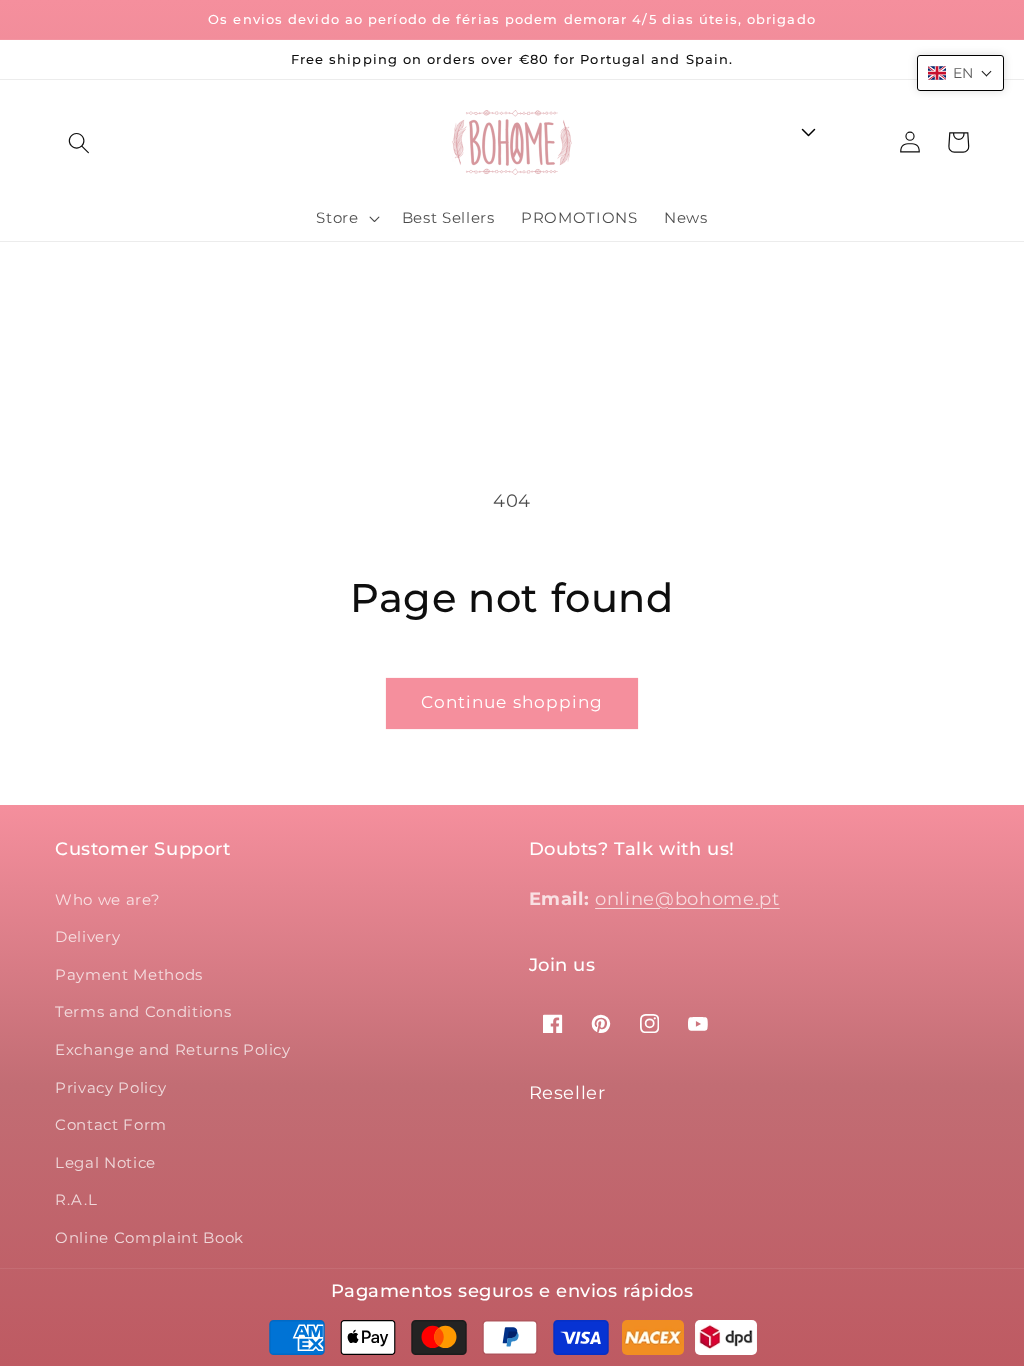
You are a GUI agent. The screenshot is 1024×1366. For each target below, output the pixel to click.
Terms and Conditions (143, 1011)
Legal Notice (105, 1162)
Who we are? (107, 899)
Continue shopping (512, 702)
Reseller (567, 1093)
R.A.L (76, 1199)
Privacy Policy (110, 1087)
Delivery (87, 936)
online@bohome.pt (687, 898)
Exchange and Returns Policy (173, 1049)
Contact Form (111, 1124)
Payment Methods (129, 974)
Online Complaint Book (149, 1237)
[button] (79, 142)
